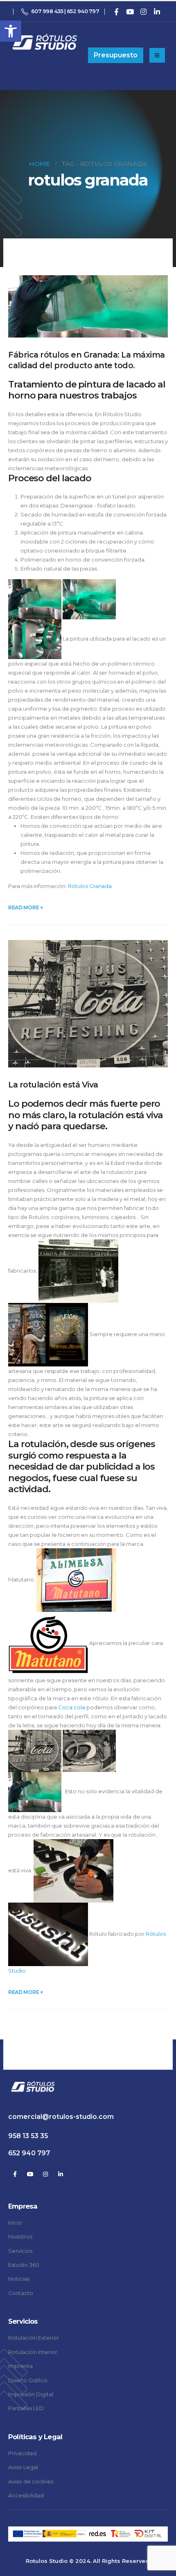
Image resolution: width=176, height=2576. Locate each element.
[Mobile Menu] (157, 55)
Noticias (19, 2279)
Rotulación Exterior (34, 2338)
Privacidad (22, 2453)
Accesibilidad (26, 2496)
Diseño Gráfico (28, 2380)
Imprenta (20, 2366)
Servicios (20, 2251)
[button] (11, 31)
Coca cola (72, 1707)
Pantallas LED (26, 2408)
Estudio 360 (24, 2265)
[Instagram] (143, 11)
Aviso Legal (23, 2467)
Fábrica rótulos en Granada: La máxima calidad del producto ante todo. (87, 360)
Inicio (15, 2223)
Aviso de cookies (31, 2482)
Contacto (21, 2293)
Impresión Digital (31, 2394)
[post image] (88, 306)
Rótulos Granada (90, 886)
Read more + (26, 907)
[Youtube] (130, 11)
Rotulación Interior (33, 2352)
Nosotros (20, 2237)
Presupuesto (116, 55)
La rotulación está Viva (53, 1085)
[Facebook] (116, 11)
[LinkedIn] (157, 11)
